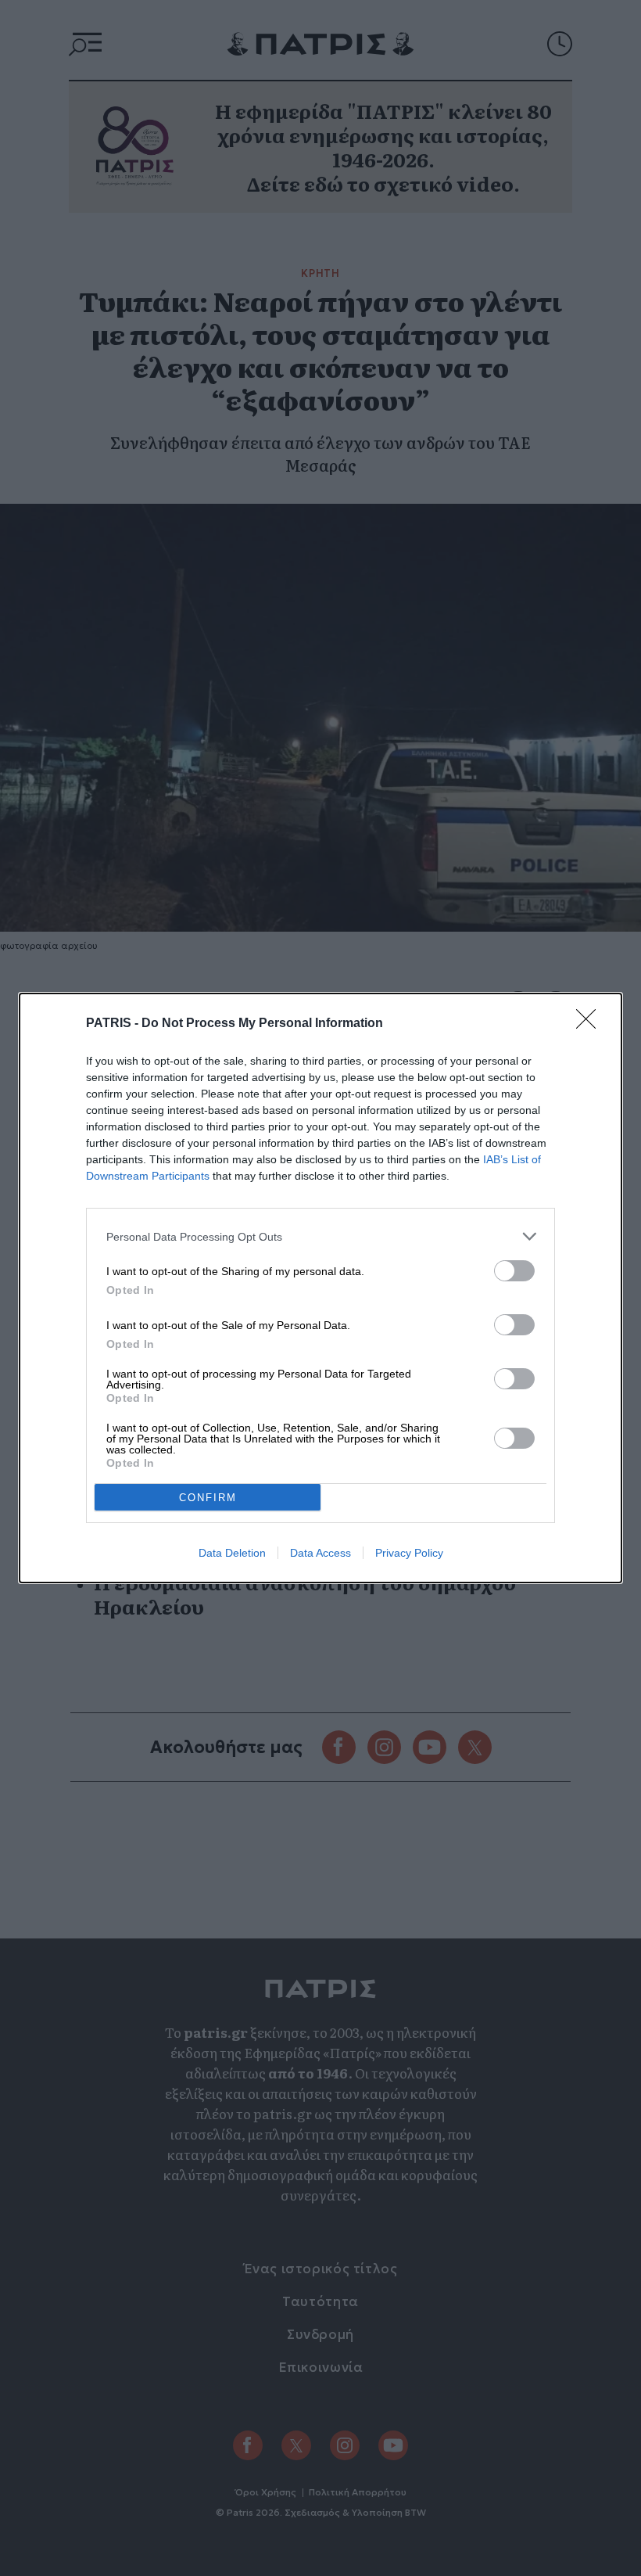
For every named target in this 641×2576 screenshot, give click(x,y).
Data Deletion (232, 1553)
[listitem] (320, 1236)
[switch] (514, 1271)
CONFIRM (208, 1498)
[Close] (591, 1024)
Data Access (320, 1553)
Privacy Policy (409, 1553)
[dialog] (320, 1288)
